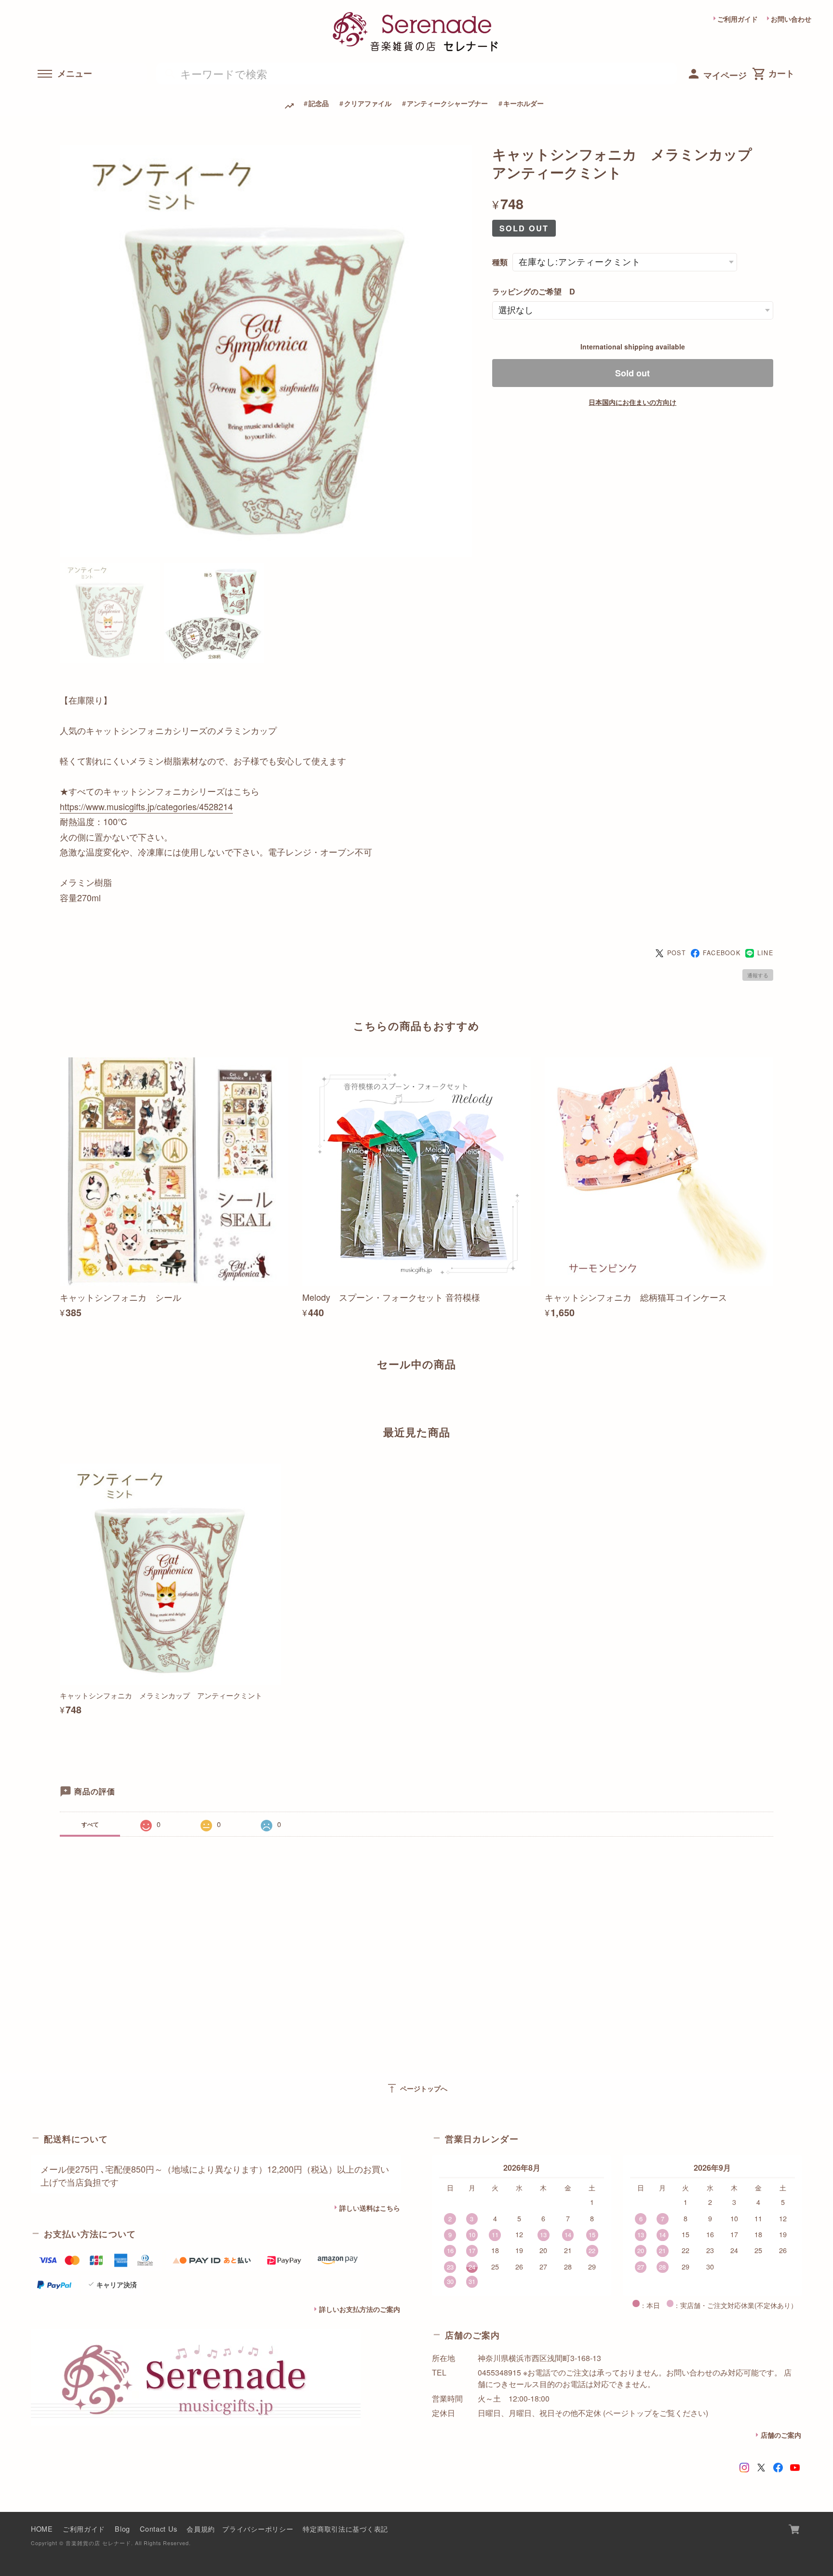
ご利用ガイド (738, 19)
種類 (500, 262)
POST (677, 953)
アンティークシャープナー (447, 103)
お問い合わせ (791, 19)
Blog (122, 2529)
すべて (90, 1824)
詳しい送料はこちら (370, 2208)
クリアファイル (368, 103)
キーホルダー (524, 103)
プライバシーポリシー (258, 2529)
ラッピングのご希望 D (534, 291)
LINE (765, 953)
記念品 (319, 103)
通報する (758, 975)
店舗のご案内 (781, 2435)
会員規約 (201, 2529)
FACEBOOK (722, 953)
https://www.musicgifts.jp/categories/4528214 (146, 806)
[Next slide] (773, 1398)
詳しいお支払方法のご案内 (360, 2309)
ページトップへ (417, 2088)
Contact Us (158, 2529)
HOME (42, 2529)
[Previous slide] (60, 1398)
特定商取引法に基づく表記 (345, 2529)
